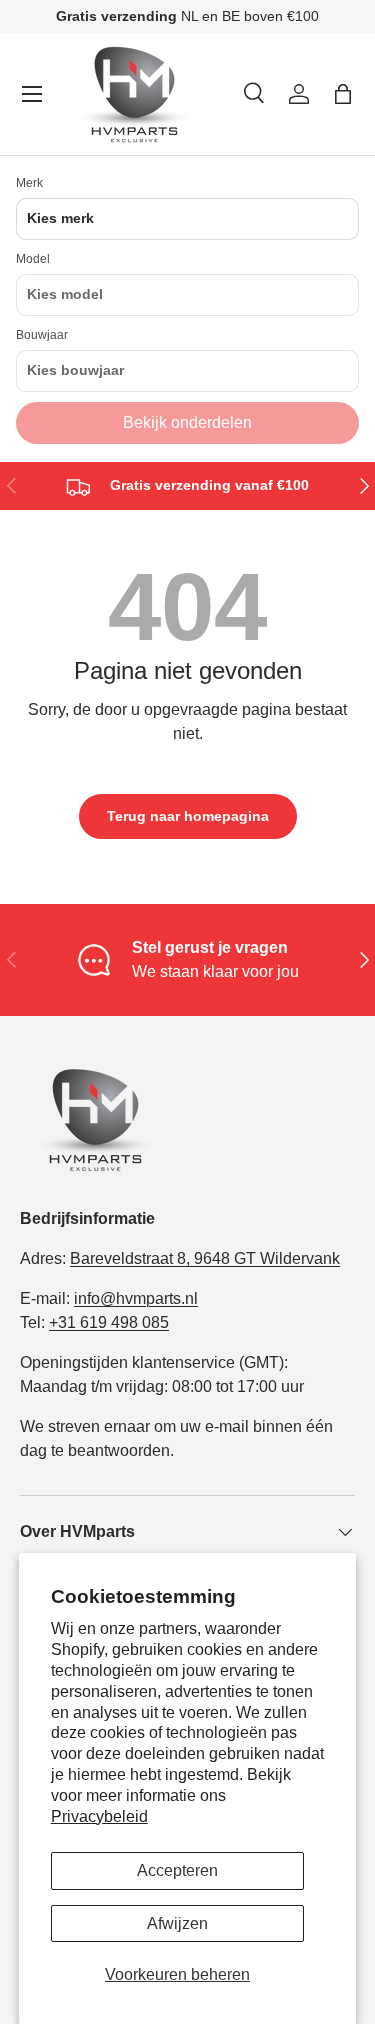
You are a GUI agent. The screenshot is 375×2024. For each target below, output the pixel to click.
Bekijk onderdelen (187, 422)
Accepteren (177, 1870)
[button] (343, 94)
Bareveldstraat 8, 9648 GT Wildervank (205, 1258)
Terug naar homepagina (188, 816)
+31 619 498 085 (109, 1322)
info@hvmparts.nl (136, 1298)
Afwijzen (177, 1923)
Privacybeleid (99, 1816)
